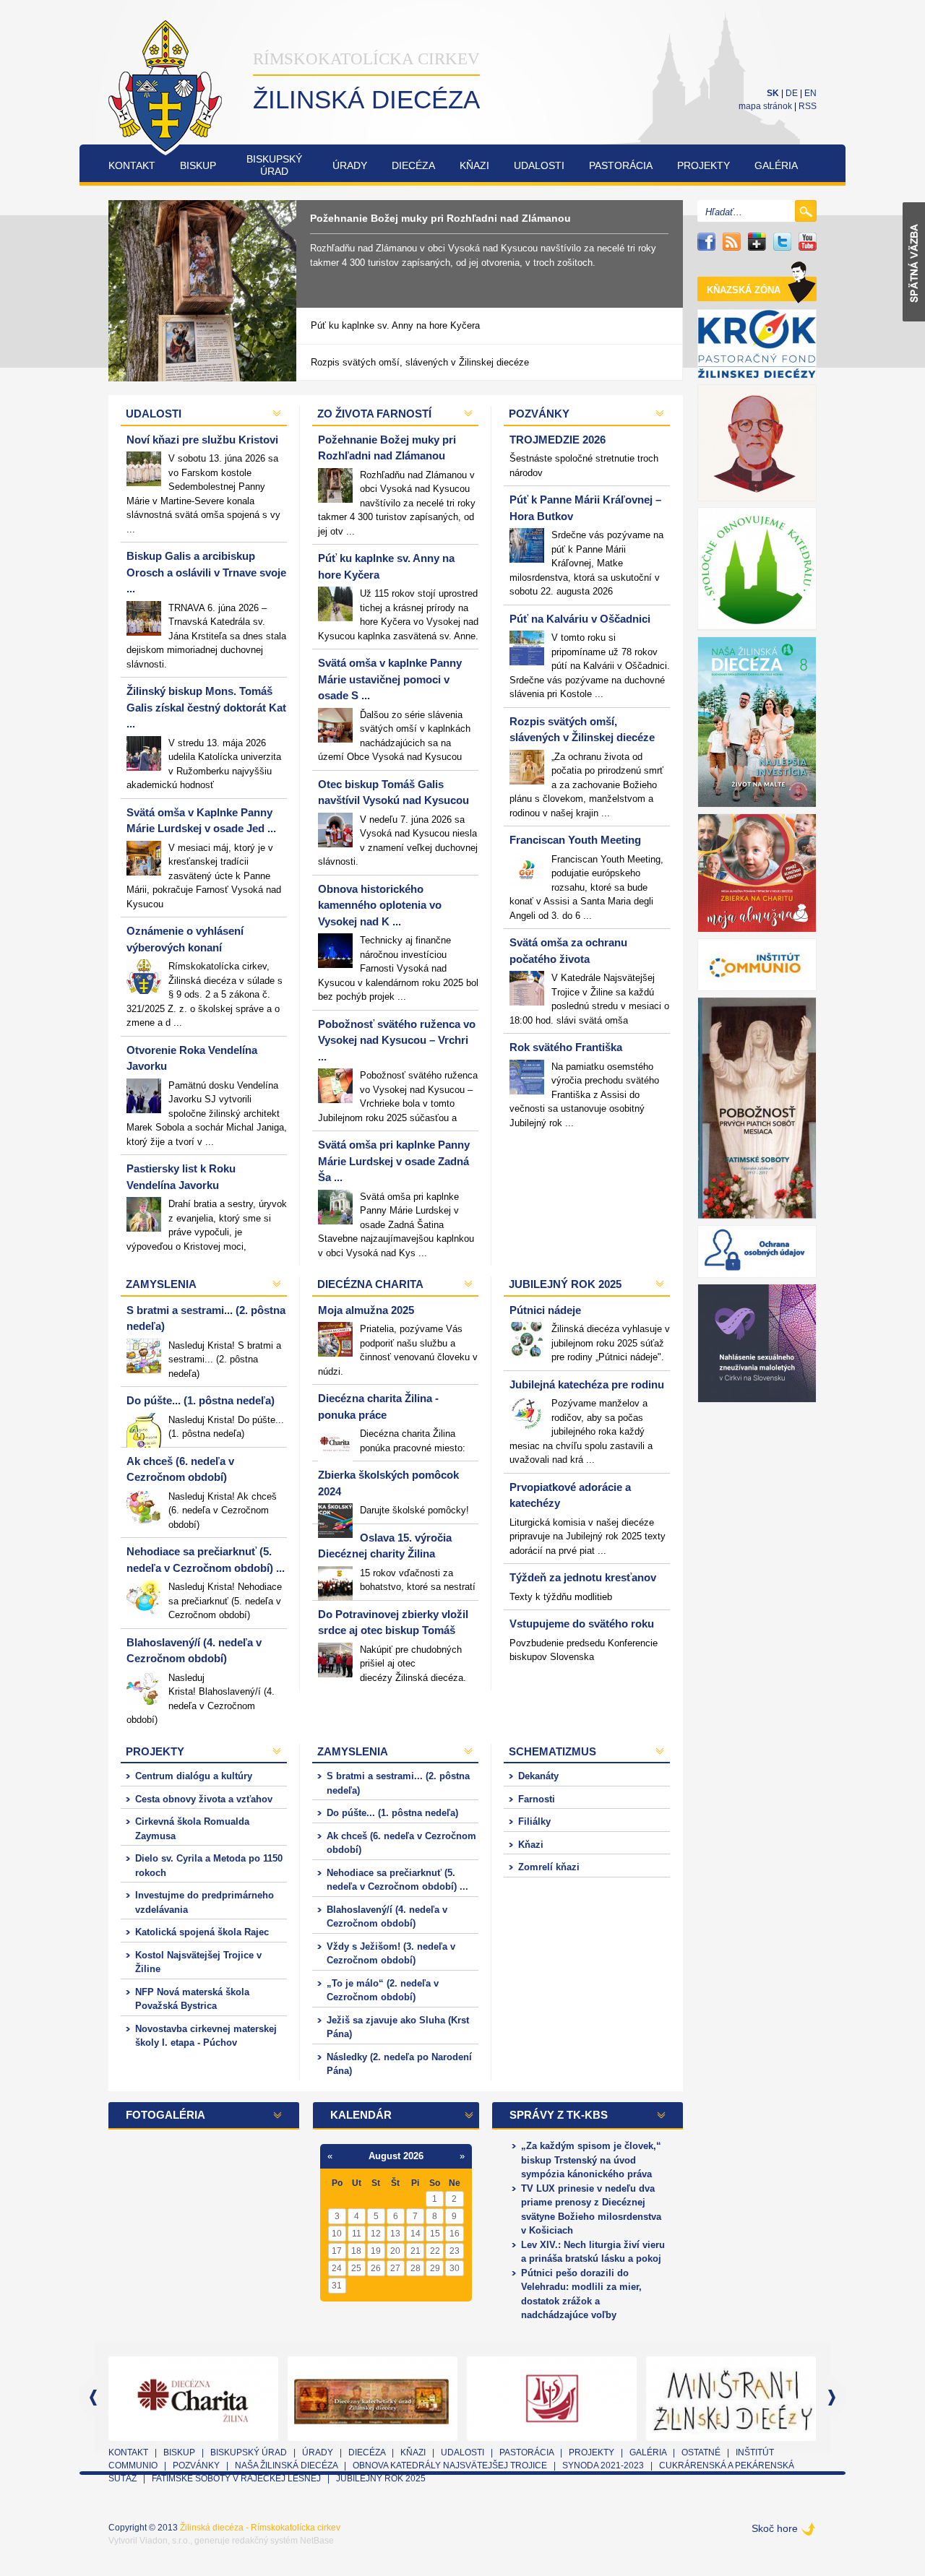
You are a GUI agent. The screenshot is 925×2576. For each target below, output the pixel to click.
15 (435, 2234)
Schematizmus (552, 1751)
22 (435, 2251)
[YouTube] (808, 242)
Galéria (776, 165)
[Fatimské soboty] (757, 1108)
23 (455, 2251)
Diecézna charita (370, 1284)
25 (356, 2268)
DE (792, 93)
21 (416, 2251)
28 (416, 2268)
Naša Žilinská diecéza (286, 2465)
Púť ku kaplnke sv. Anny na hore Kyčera (395, 325)
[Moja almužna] (757, 873)
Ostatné (701, 2452)
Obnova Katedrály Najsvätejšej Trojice (450, 2465)
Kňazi (474, 165)
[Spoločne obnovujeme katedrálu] (757, 569)
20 (395, 2251)
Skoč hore (775, 2528)
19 (376, 2251)
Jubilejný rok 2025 (565, 1284)
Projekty (704, 165)
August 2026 (396, 2156)
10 (337, 2234)
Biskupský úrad (249, 2452)
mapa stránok (765, 106)
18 (356, 2251)
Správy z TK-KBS (559, 2115)
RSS (808, 106)
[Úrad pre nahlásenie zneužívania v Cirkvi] (757, 1343)
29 (435, 2268)
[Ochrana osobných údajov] (757, 1252)
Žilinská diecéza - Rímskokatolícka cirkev (260, 2528)
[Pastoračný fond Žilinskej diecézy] (757, 344)
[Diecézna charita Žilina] (198, 2397)
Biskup (198, 165)
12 (376, 2234)
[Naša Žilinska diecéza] (757, 722)
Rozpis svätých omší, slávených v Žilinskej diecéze (420, 362)
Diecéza (413, 165)
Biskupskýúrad (274, 165)
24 (337, 2268)
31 (337, 2286)
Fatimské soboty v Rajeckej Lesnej (237, 2478)
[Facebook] (706, 242)
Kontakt (132, 165)
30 (455, 2268)
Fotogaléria (165, 2115)
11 (357, 2234)
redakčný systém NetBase (283, 2541)
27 (395, 2268)
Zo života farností (374, 414)
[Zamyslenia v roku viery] (556, 2397)
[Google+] (757, 242)
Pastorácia (621, 165)
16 (455, 2234)
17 (337, 2251)
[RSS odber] (732, 242)
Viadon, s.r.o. (165, 2541)
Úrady (350, 165)
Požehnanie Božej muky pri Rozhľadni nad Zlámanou (440, 218)
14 (416, 2234)
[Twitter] (782, 242)
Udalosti (539, 165)
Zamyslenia (161, 1284)
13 (395, 2234)
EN (810, 93)
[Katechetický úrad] (377, 2397)
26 (376, 2268)
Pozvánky (539, 414)
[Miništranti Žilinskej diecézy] (736, 2397)
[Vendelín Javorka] (757, 443)
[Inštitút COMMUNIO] (757, 965)
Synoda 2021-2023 (603, 2465)
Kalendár (361, 2115)
